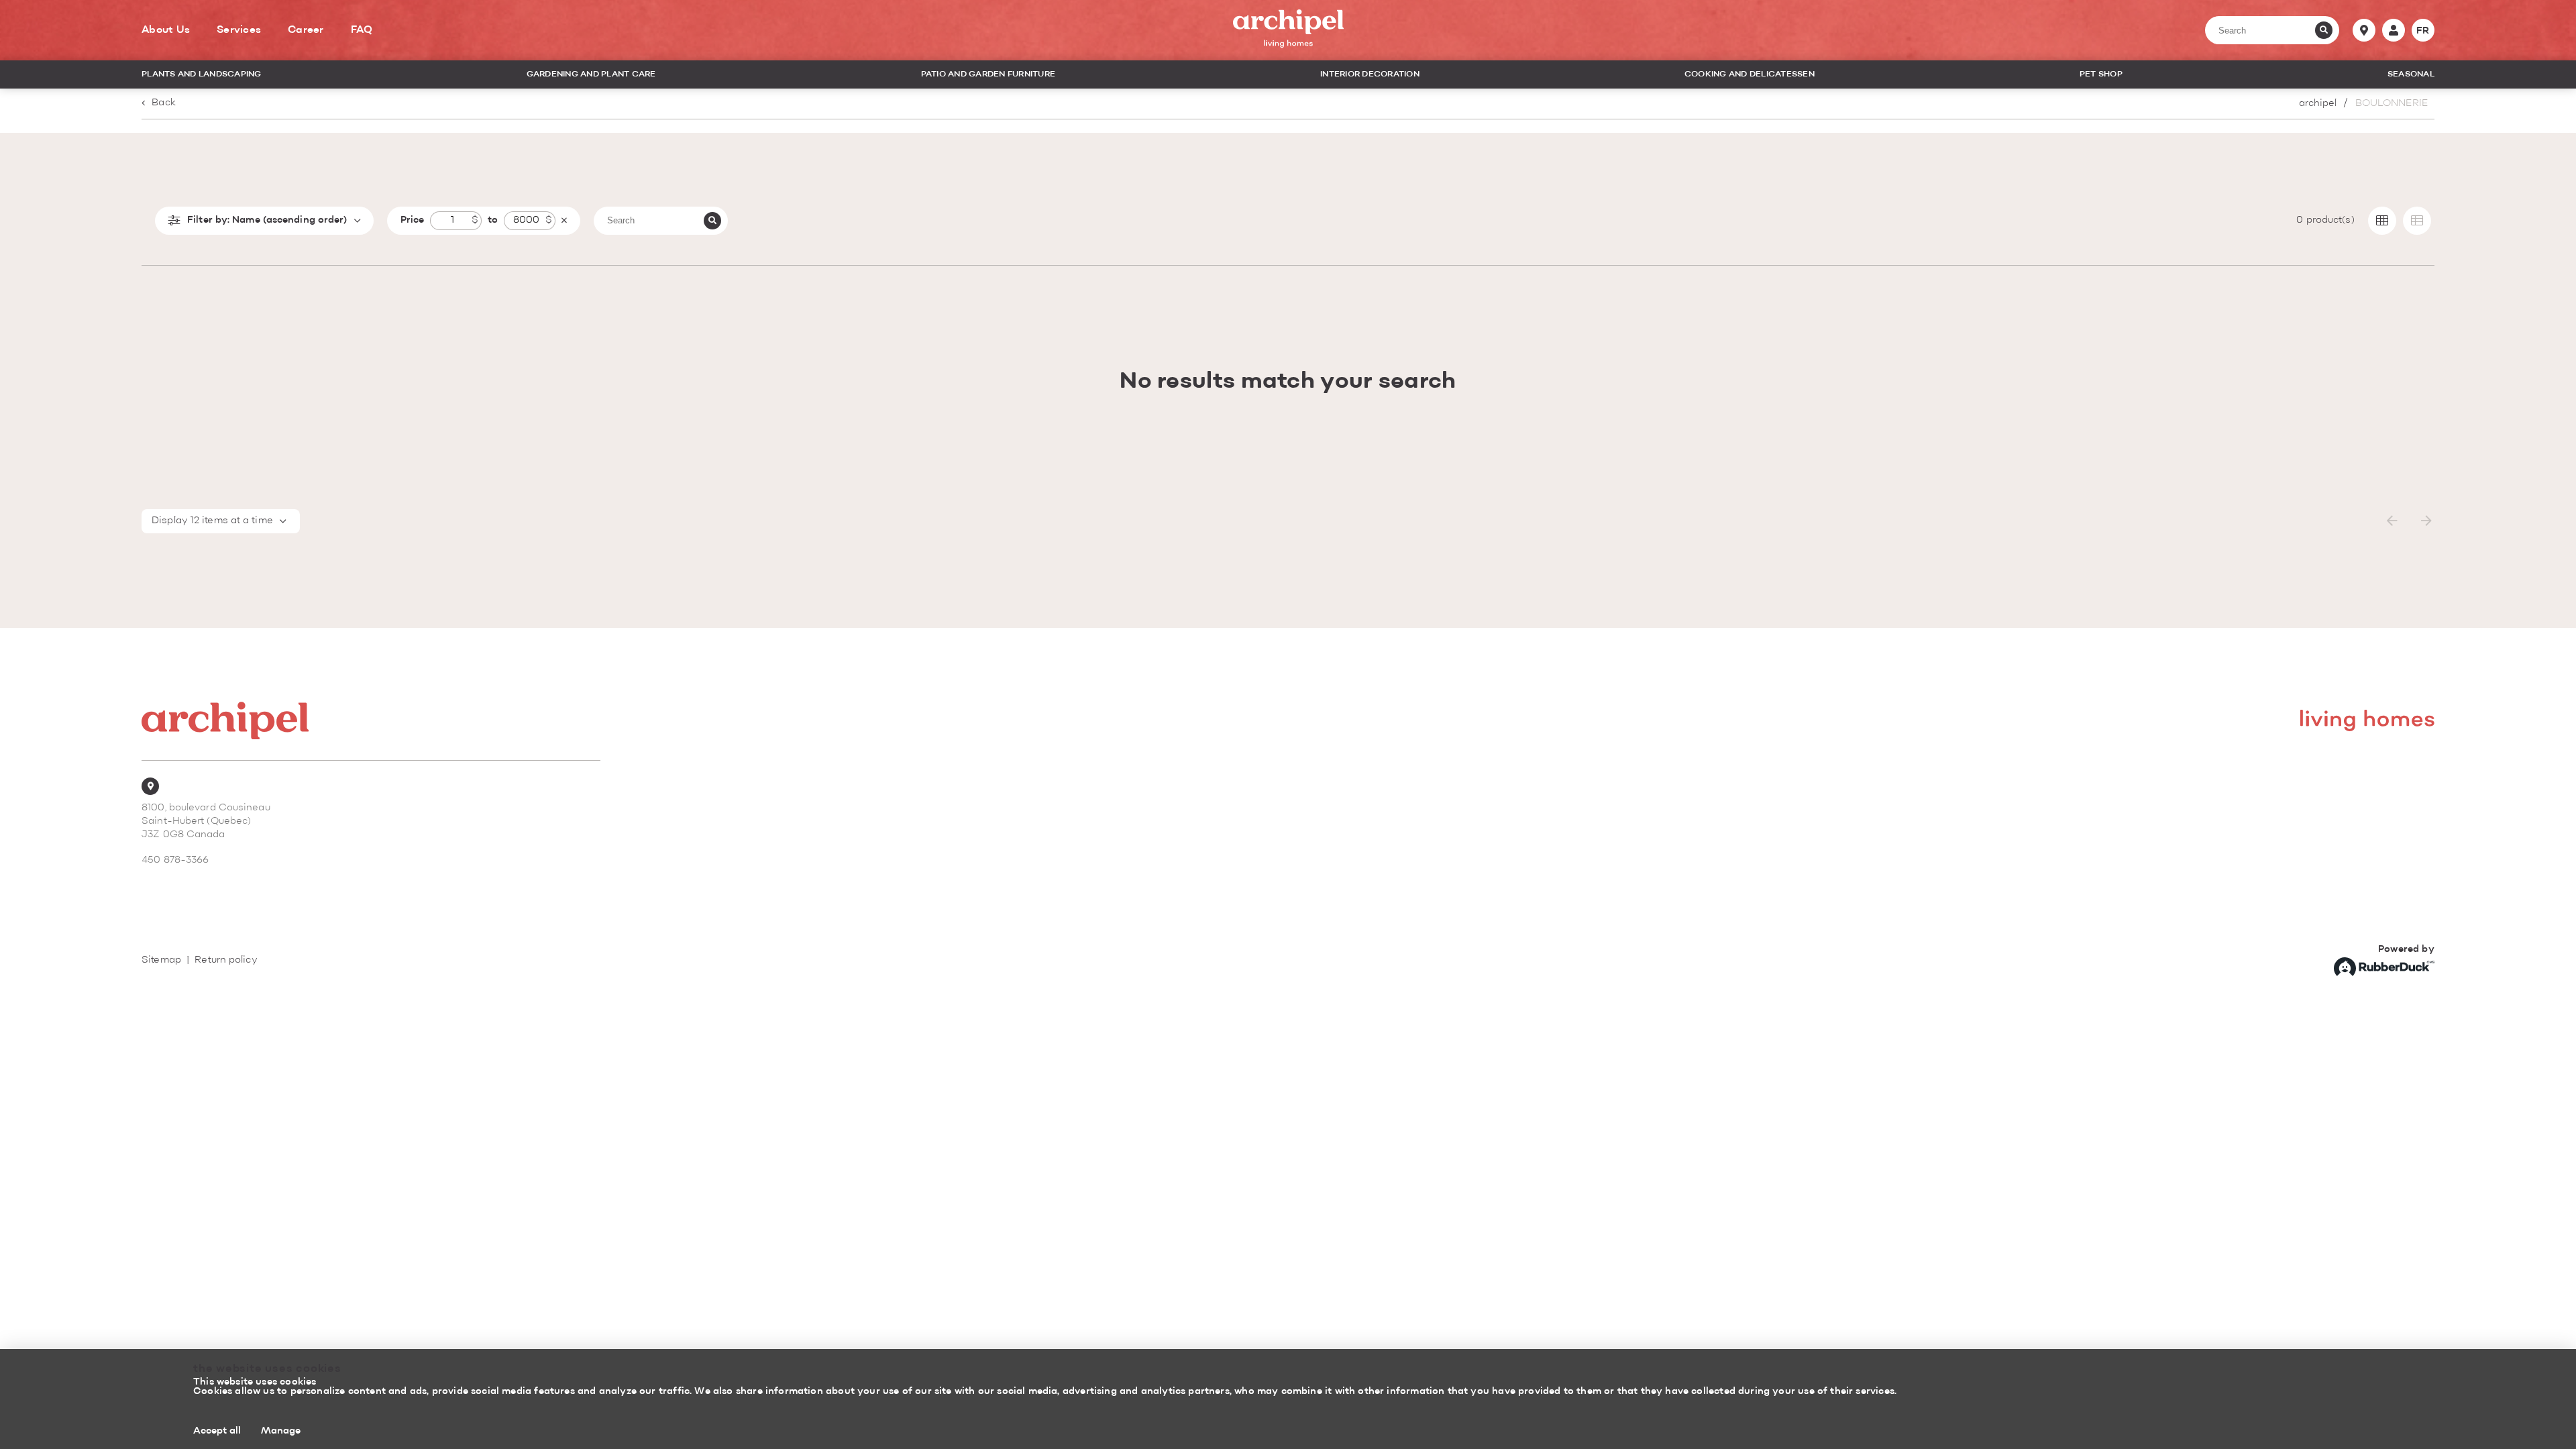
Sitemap (161, 960)
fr (2423, 31)
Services (239, 30)
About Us (166, 30)
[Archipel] (1288, 31)
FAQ (362, 30)
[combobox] (221, 521)
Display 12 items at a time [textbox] (212, 521)
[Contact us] (2364, 30)
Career (306, 30)
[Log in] (2394, 30)
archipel (2318, 104)
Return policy (226, 960)
